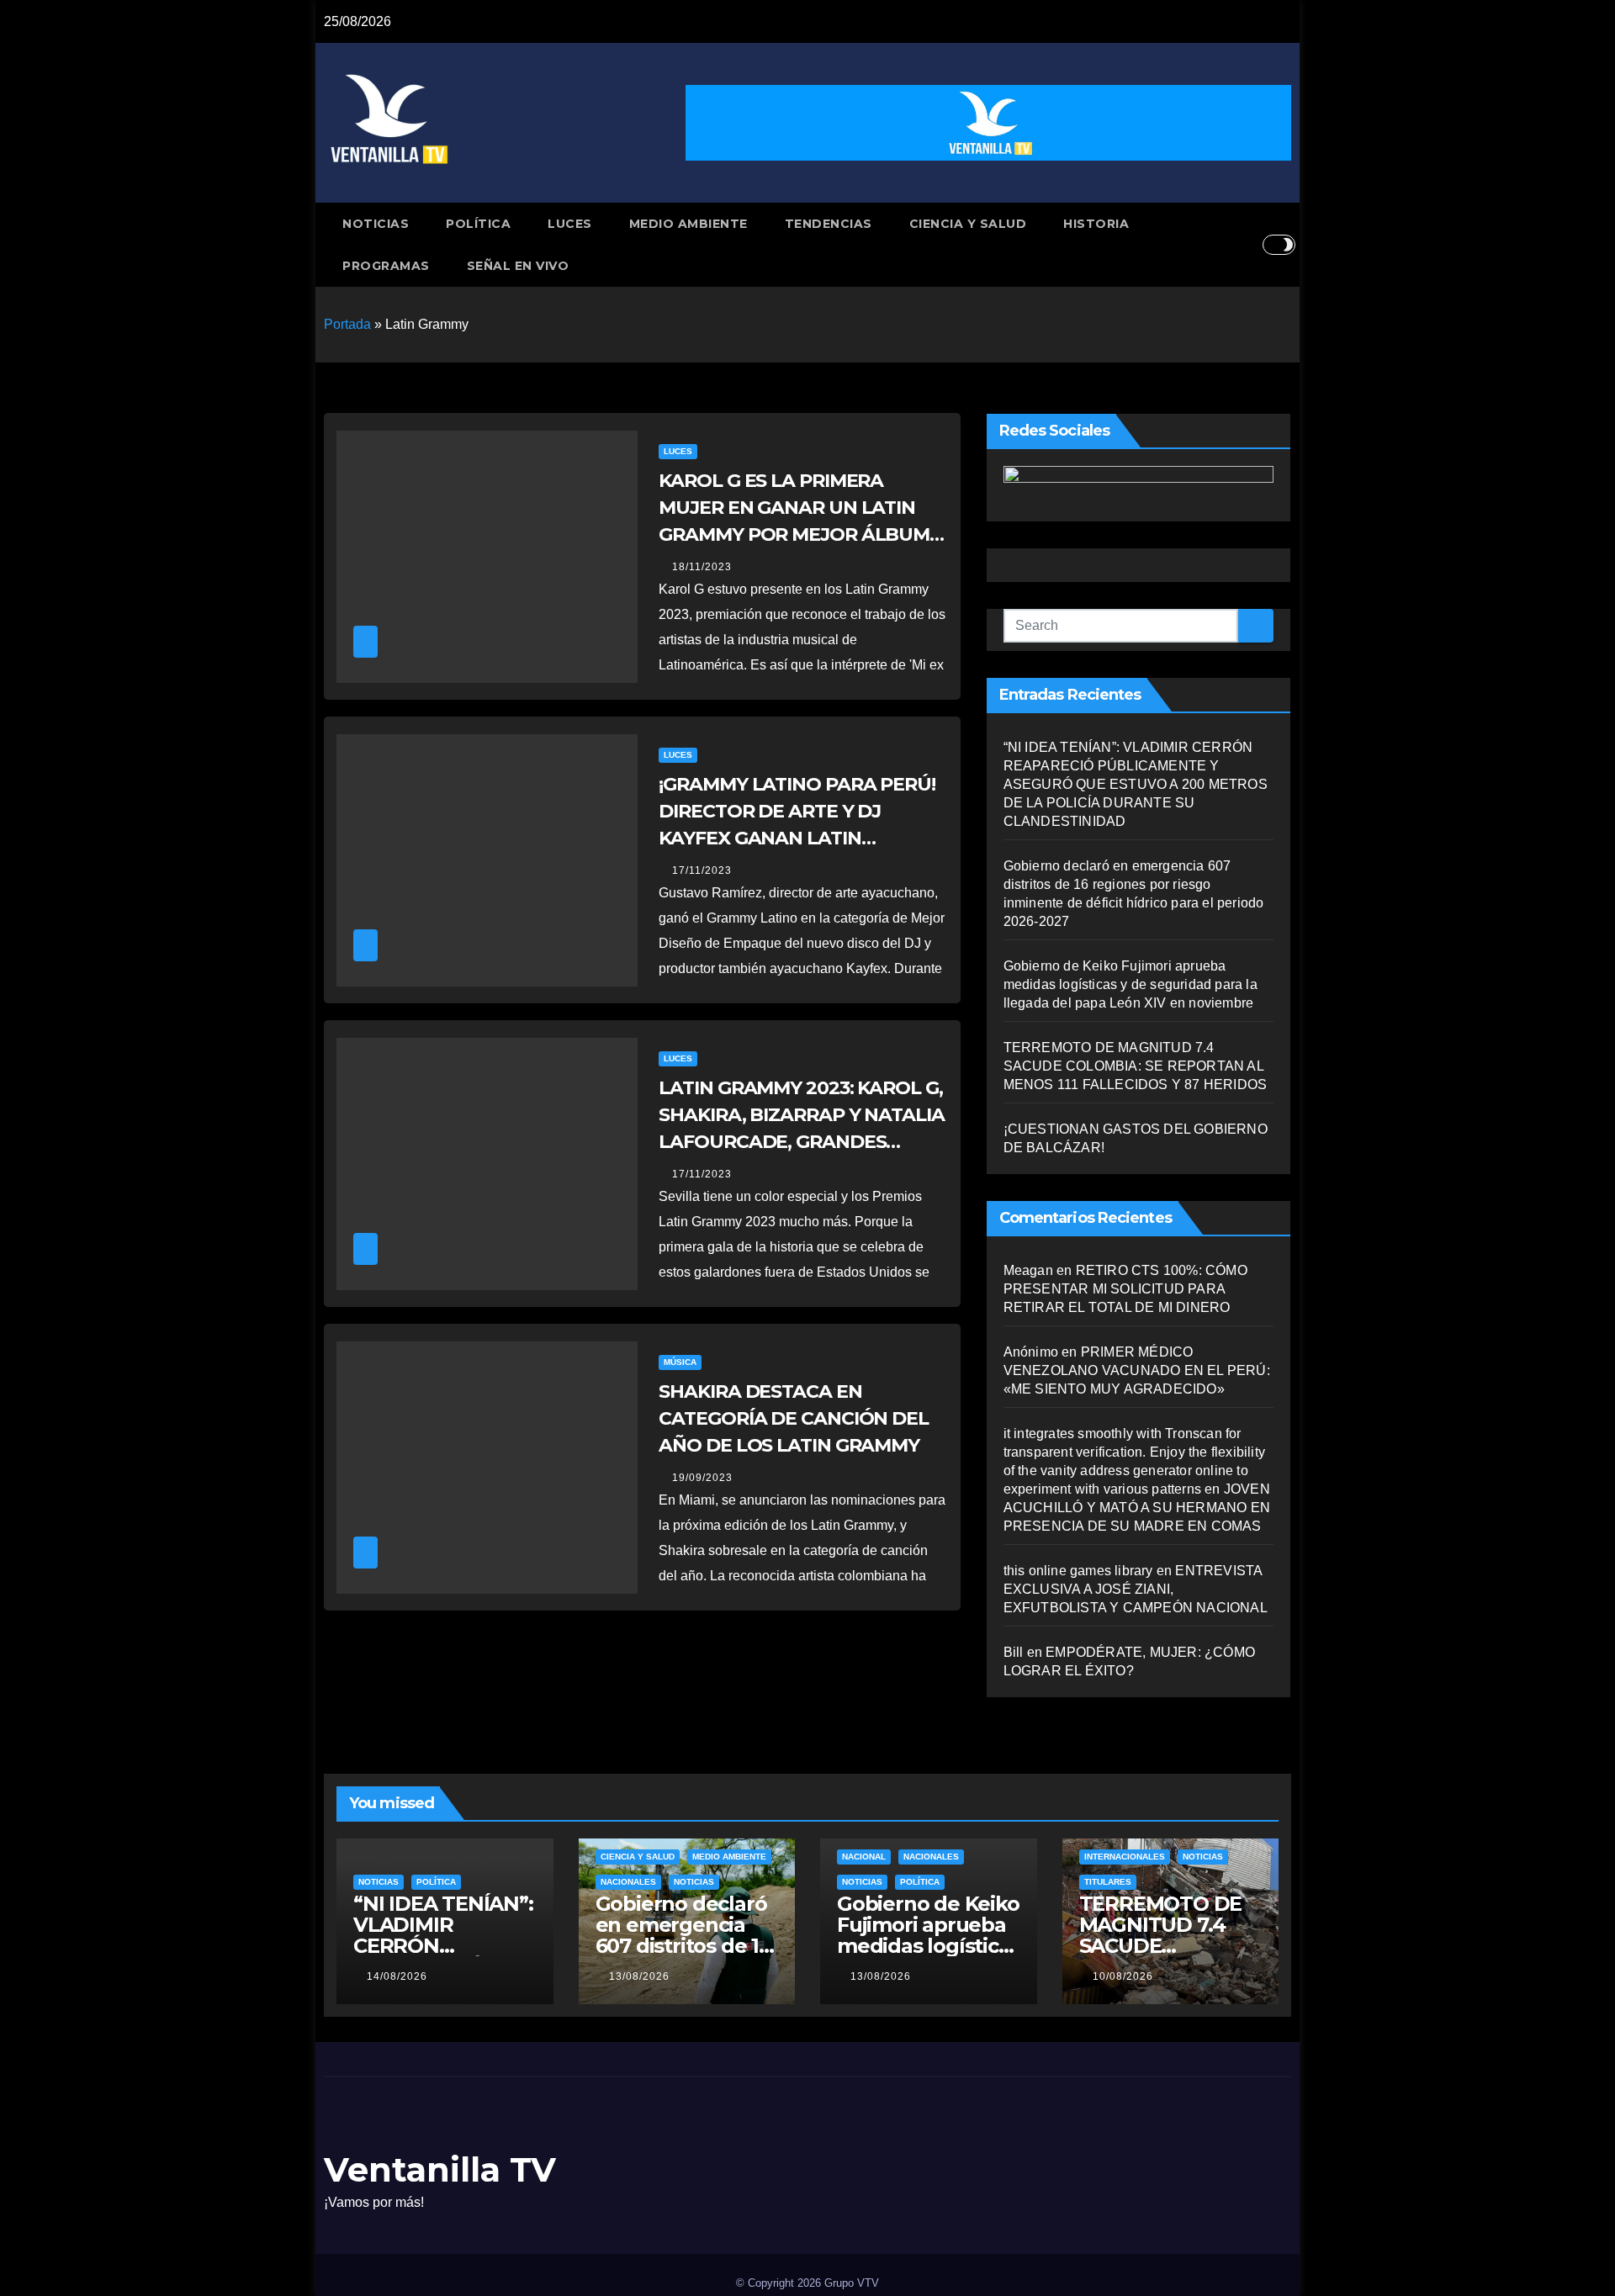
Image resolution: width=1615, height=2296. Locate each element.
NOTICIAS (376, 224)
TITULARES (1108, 1882)
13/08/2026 (639, 1976)
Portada (347, 324)
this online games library (1078, 1571)
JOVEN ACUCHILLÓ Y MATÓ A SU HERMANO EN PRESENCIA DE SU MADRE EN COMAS (1137, 1508)
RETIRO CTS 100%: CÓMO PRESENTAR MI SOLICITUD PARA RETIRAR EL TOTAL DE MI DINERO (1125, 1289)
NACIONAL (864, 1857)
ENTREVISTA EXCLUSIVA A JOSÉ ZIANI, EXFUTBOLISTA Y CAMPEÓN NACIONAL (1136, 1589)
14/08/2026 (397, 1976)
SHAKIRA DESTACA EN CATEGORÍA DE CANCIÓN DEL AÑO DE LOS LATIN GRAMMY (794, 1418)
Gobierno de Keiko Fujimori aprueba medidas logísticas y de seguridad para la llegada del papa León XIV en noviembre (1130, 984)
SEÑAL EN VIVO (518, 266)
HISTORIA (1096, 224)
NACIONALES (628, 1882)
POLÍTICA (478, 224)
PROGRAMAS (386, 266)
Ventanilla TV (440, 2169)
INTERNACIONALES (1125, 1857)
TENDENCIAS (829, 224)
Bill (1014, 1652)
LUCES (570, 224)
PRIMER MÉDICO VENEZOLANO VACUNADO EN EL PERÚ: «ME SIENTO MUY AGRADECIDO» (1137, 1370)
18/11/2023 (702, 567)
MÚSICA (680, 1362)
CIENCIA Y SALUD (968, 224)
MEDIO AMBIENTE (688, 224)
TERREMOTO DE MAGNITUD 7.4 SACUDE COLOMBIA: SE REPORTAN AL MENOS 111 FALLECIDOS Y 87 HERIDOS (1136, 1066)
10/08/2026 (1123, 1976)
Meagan (1028, 1270)
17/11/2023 (702, 870)
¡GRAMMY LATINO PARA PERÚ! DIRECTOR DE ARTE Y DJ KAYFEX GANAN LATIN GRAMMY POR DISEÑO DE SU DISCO (797, 838)
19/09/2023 (702, 1478)
